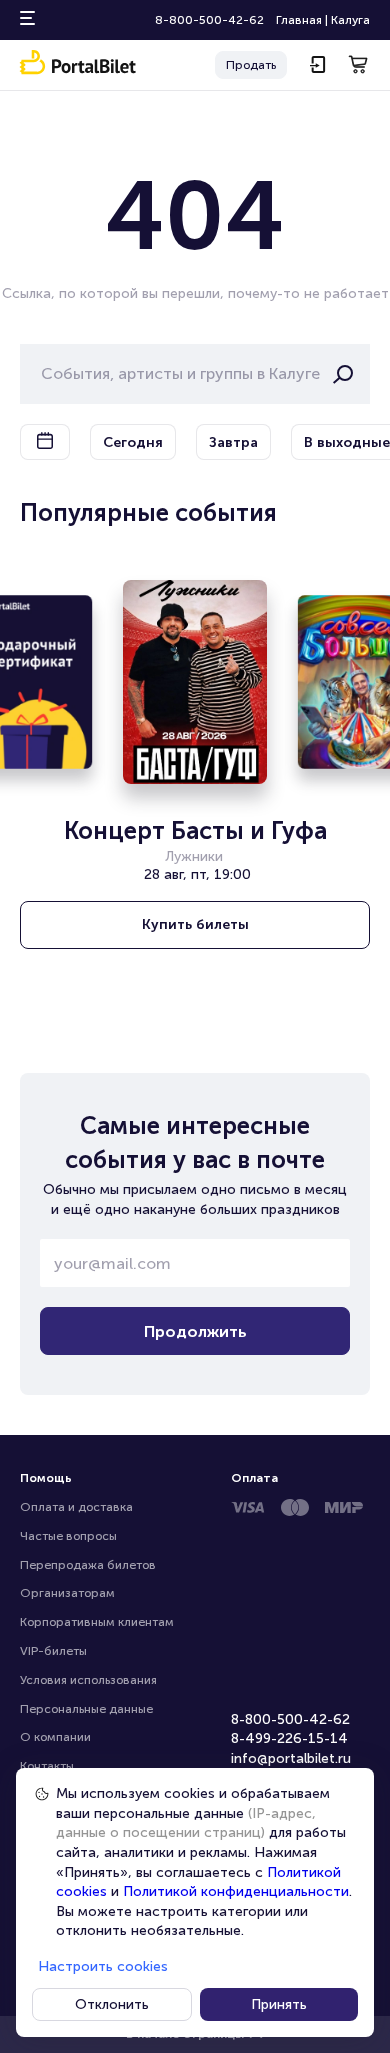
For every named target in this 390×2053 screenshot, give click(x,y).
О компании (55, 1737)
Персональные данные (86, 1709)
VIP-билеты (53, 1651)
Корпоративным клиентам (97, 1622)
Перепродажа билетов (88, 1565)
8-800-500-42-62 (209, 20)
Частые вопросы (68, 1536)
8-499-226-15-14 (289, 1738)
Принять (279, 2004)
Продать (251, 65)
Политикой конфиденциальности (236, 1891)
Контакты (47, 1766)
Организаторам (67, 1593)
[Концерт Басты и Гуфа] (195, 682)
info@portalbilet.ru (291, 1758)
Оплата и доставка (76, 1507)
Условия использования (88, 1680)
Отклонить (112, 2004)
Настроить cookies (103, 1966)
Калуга (350, 20)
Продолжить (195, 1331)
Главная (299, 20)
